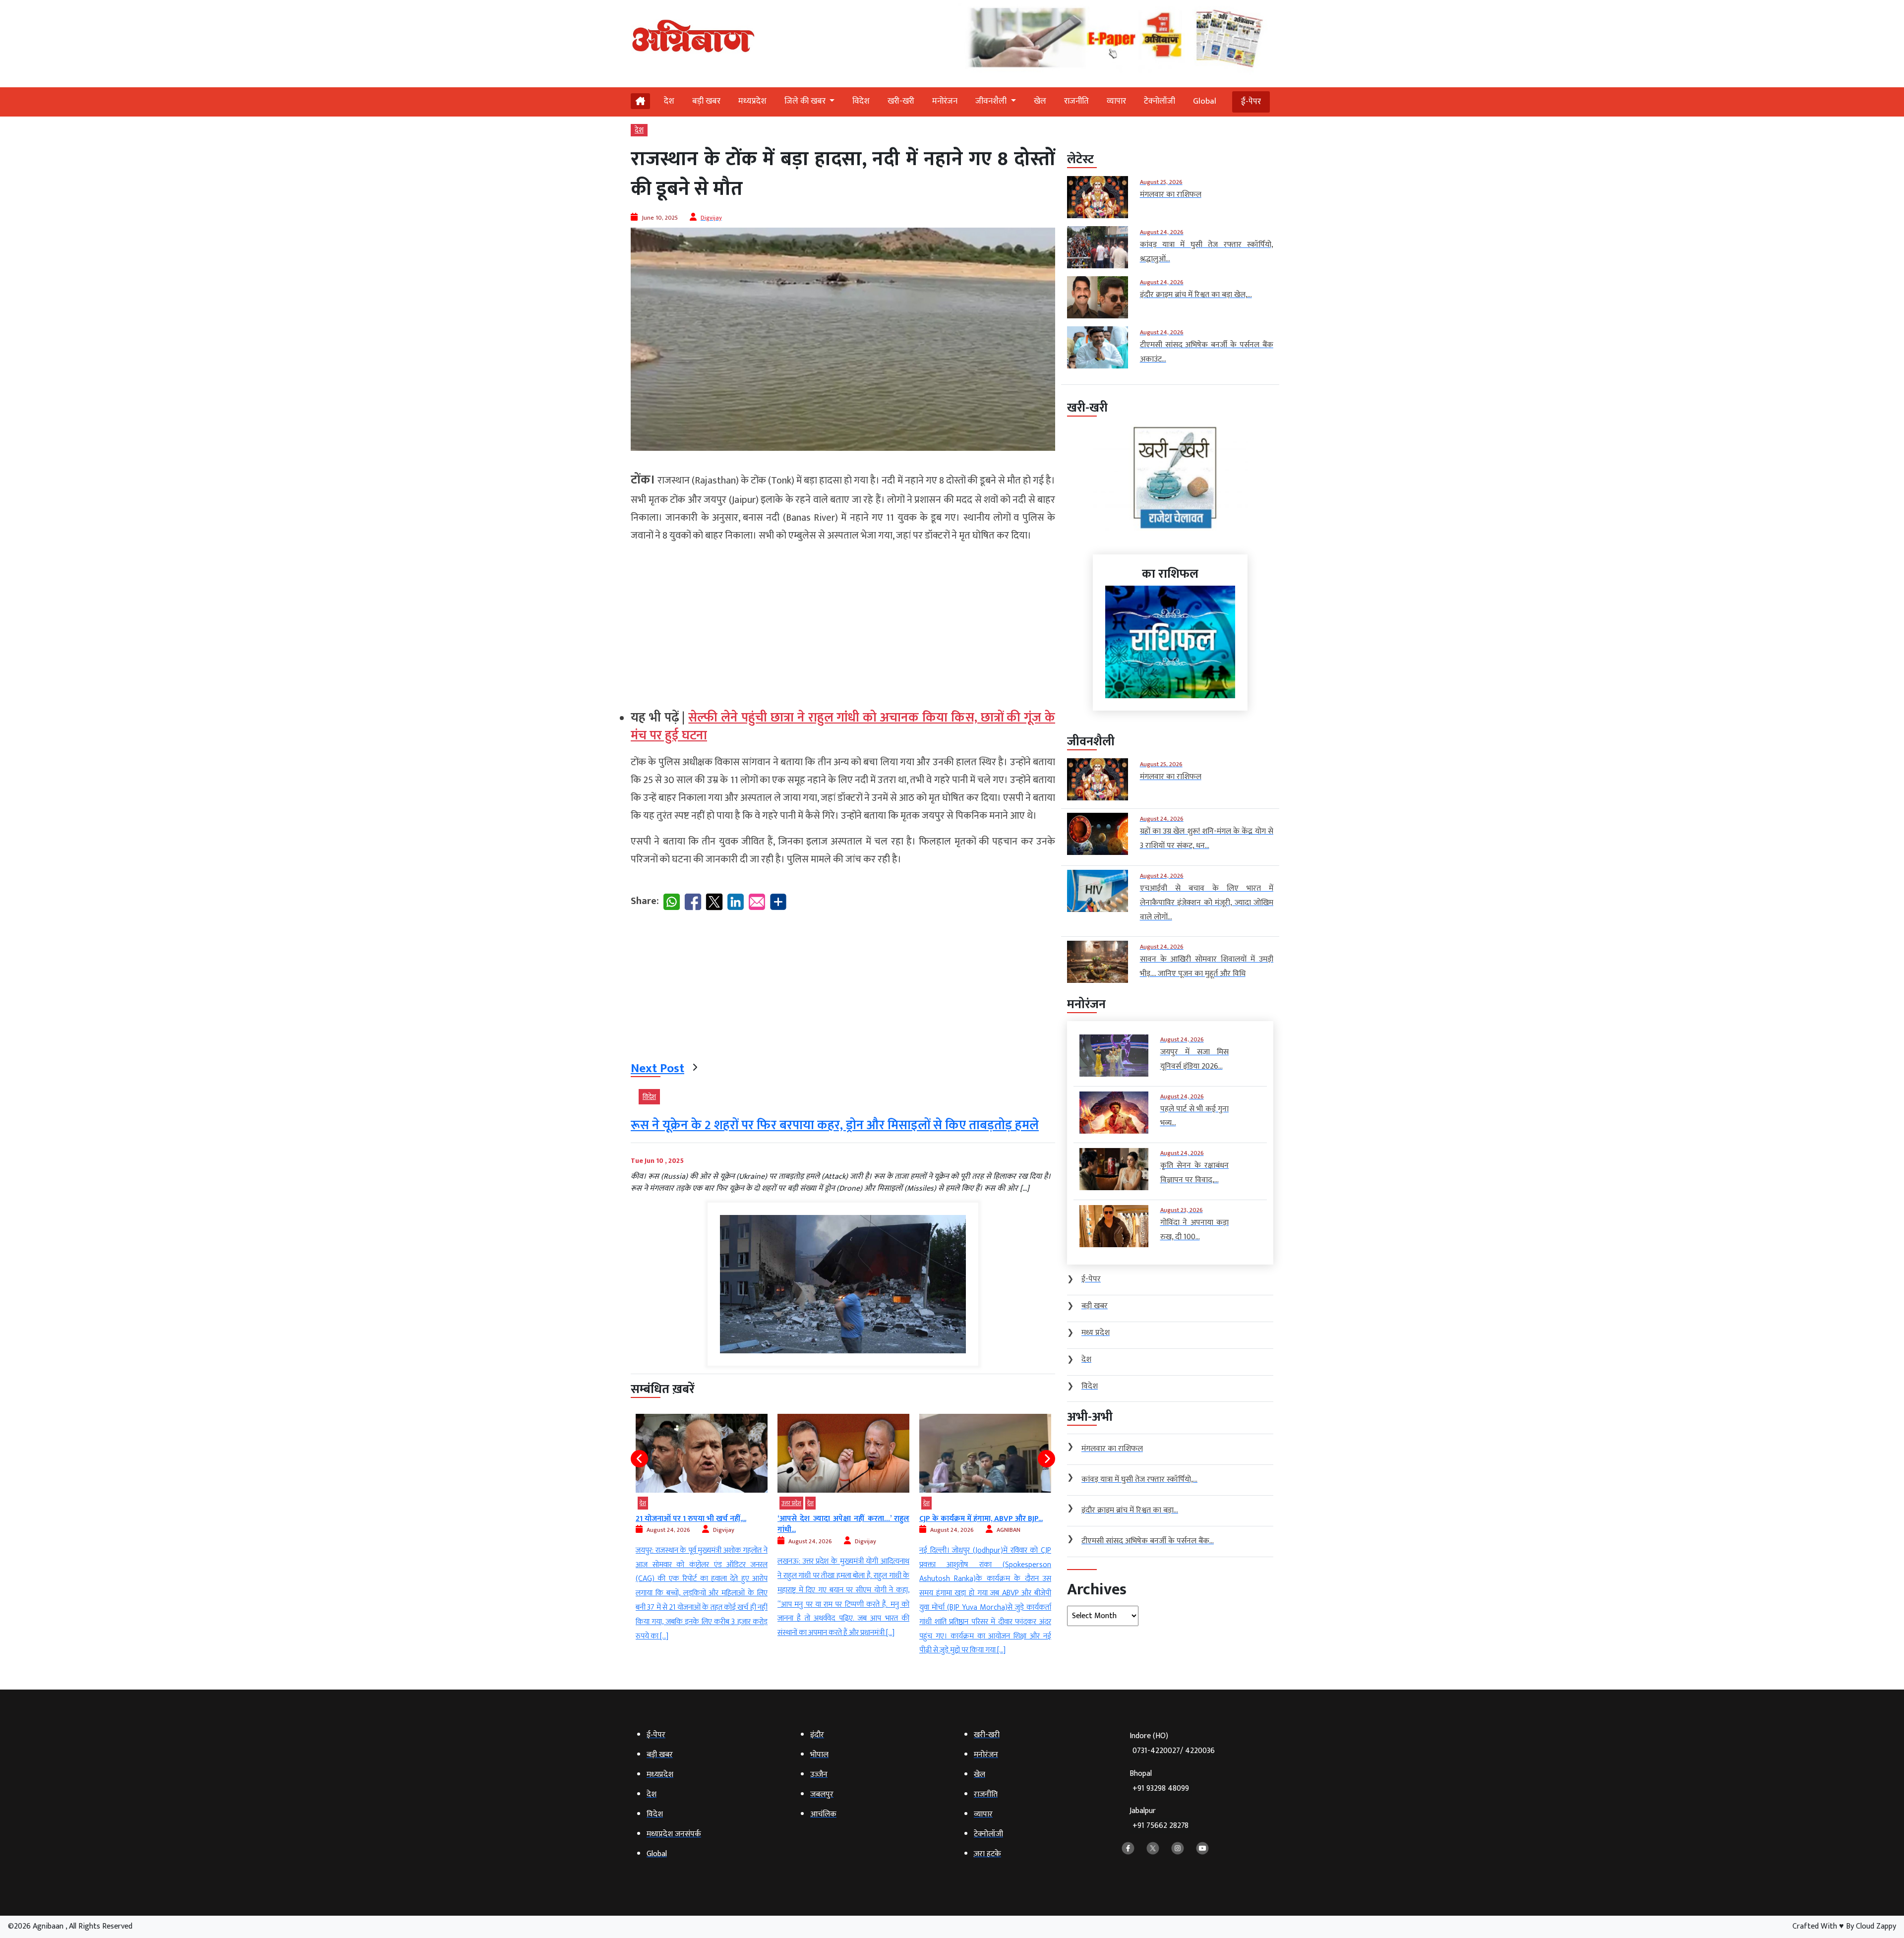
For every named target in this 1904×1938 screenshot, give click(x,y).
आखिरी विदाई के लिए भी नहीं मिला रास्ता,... (853, 1519)
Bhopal (1159, 1781)
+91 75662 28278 (1160, 1826)
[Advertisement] (843, 622)
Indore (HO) (1172, 1743)
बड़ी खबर (706, 101)
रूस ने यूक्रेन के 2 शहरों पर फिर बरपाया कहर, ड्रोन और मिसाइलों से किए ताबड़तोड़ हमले (835, 1125)
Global (1205, 101)
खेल (1040, 101)
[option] (715, 1536)
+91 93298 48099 (1161, 1788)
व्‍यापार (1116, 101)
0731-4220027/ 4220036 (1174, 1751)
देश (669, 101)
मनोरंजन (945, 101)
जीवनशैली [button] (992, 101)
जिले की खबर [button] (806, 101)
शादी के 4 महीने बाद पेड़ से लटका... (984, 1519)
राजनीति (1076, 101)
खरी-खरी (901, 101)
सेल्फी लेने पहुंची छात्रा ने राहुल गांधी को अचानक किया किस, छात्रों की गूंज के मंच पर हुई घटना (843, 727)
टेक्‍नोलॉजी (1160, 101)
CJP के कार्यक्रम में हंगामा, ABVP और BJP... (711, 1519)
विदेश (861, 101)
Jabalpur (1159, 1818)
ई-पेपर (1251, 102)
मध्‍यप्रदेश (752, 101)
